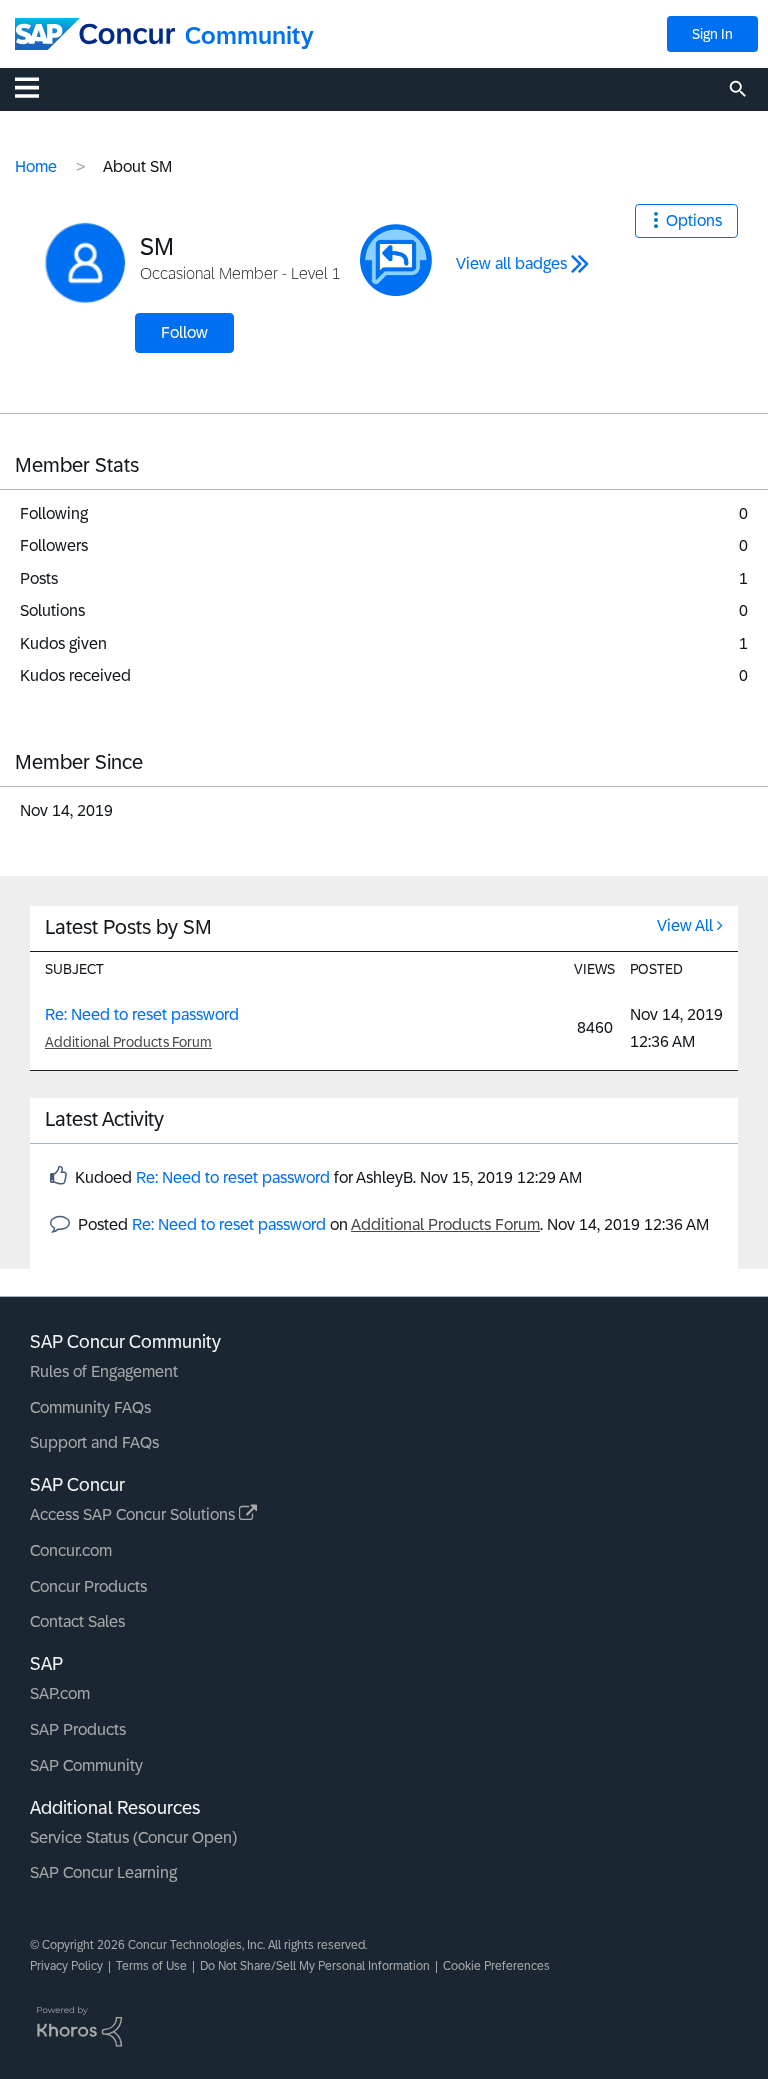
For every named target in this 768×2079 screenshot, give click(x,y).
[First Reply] (396, 260)
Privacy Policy (66, 1966)
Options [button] (694, 220)
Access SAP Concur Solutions (134, 1514)
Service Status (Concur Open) (133, 1837)
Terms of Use (151, 1966)
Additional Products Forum (128, 1042)
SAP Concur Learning (103, 1872)
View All (685, 925)
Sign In (712, 34)
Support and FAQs (94, 1442)
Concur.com (71, 1550)
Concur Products (88, 1586)
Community (249, 35)
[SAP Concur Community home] (95, 34)
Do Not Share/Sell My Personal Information (315, 1966)
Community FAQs (90, 1407)
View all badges (511, 263)
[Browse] (37, 87)
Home (36, 166)
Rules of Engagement (104, 1371)
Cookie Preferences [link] (496, 1966)
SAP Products (78, 1729)
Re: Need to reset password (142, 1014)
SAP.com (60, 1693)
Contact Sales (77, 1621)
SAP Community (86, 1765)
